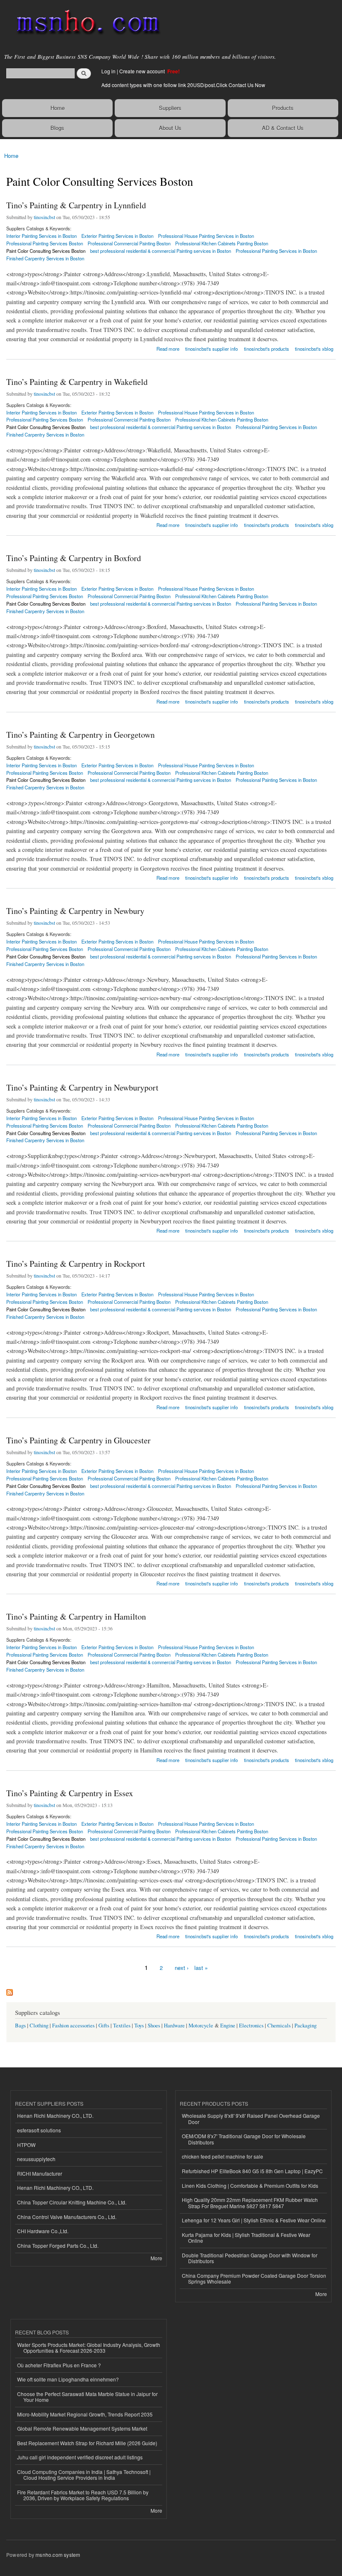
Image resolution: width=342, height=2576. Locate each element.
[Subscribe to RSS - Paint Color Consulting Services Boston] (10, 1990)
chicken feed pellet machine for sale (223, 2156)
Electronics (251, 2026)
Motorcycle (201, 2026)
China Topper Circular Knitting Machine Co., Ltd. (72, 2202)
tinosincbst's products (267, 349)
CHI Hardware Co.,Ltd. (43, 2231)
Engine (228, 2026)
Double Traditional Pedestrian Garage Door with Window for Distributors (250, 2258)
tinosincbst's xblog (314, 349)
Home (58, 108)
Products (283, 108)
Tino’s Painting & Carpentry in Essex (70, 1793)
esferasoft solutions (39, 2130)
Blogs (57, 128)
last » (201, 1968)
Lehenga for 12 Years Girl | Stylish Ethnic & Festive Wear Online (254, 2220)
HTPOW (26, 2145)
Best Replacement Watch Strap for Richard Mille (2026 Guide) (87, 2443)
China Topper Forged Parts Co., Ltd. (58, 2245)
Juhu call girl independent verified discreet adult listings (80, 2457)
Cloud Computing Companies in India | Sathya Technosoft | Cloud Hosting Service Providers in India (84, 2475)
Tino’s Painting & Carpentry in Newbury (75, 911)
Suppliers (170, 108)
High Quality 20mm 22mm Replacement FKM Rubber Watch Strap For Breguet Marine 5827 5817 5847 (250, 2203)
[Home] (84, 23)
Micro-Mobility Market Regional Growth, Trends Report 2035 (85, 2414)
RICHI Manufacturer (40, 2173)
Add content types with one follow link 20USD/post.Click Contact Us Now (183, 85)
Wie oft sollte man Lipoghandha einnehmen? (68, 2379)
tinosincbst (44, 217)
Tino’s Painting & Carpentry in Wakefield (77, 382)
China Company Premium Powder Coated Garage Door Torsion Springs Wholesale (254, 2278)
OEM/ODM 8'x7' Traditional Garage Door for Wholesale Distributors (244, 2139)
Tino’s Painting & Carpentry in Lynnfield (76, 205)
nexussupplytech (36, 2159)
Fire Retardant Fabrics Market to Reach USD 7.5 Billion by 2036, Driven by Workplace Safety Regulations (83, 2495)
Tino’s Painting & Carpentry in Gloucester (78, 1440)
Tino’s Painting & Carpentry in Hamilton (76, 1616)
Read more (168, 348)
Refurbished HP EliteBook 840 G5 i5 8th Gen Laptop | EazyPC (252, 2171)
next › (182, 1968)
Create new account (143, 71)
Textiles (122, 2026)
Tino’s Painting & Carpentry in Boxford (74, 558)
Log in (108, 71)
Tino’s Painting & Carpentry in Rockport (76, 1264)
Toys (139, 2026)
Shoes (154, 2026)
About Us (170, 128)
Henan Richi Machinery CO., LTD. (55, 2115)
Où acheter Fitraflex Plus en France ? (59, 2365)
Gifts (104, 2026)
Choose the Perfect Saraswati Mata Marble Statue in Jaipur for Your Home (87, 2397)
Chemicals (280, 2026)
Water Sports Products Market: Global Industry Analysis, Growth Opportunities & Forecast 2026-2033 (89, 2348)
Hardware (174, 2026)
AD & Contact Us (283, 128)
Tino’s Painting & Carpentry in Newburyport (82, 1087)
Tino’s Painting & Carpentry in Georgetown (80, 735)
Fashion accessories (73, 2026)
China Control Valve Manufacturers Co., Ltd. (67, 2217)
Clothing (39, 2026)
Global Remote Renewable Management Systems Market (82, 2428)
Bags (20, 2026)
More (156, 2258)
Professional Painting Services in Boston (276, 251)
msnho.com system (58, 2555)
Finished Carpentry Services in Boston (45, 258)
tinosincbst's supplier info (211, 349)
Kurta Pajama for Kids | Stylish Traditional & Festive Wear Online (246, 2238)
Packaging (306, 2026)
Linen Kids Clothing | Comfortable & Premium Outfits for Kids (250, 2185)
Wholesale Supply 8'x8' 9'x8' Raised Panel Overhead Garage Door (251, 2118)
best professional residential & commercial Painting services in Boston (161, 251)
